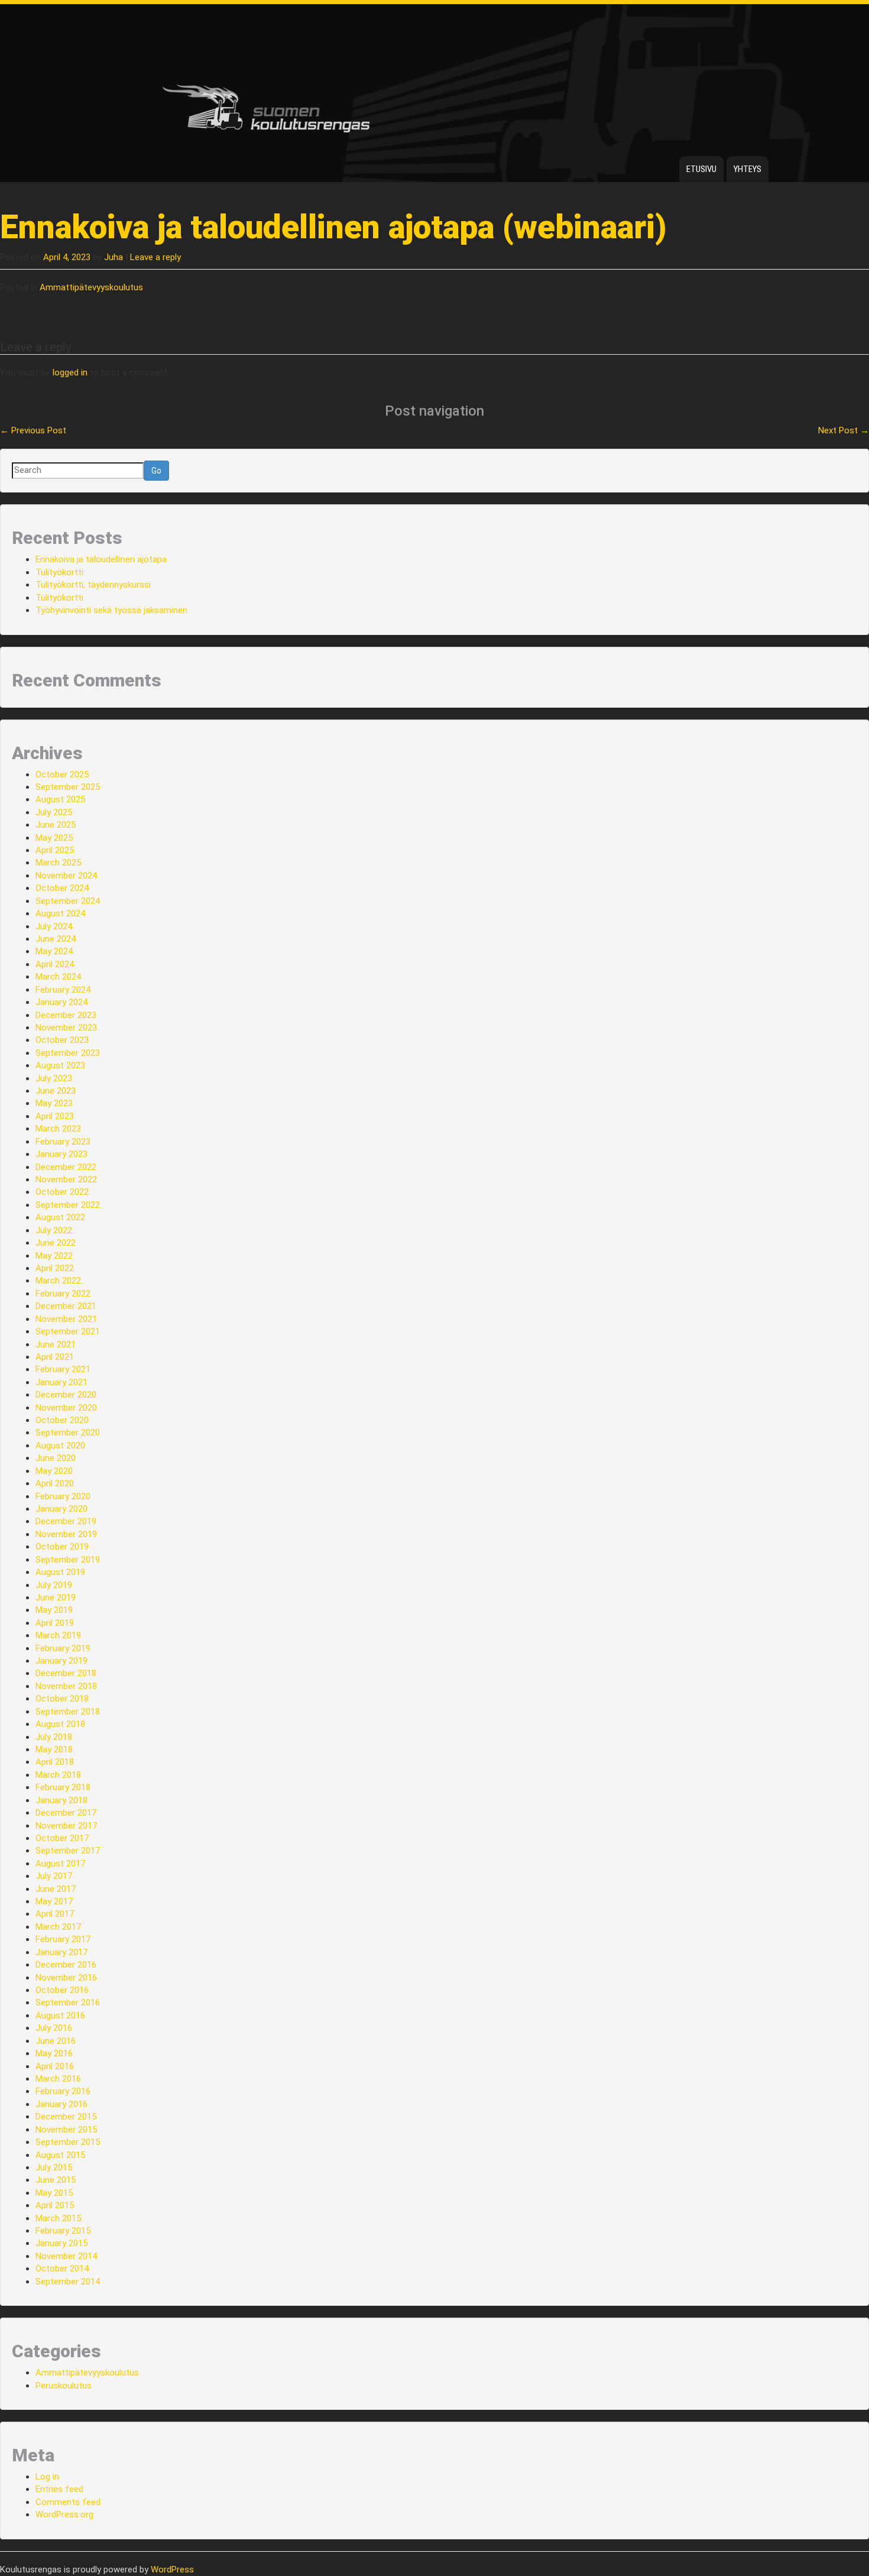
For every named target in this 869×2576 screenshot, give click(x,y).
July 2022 (54, 1230)
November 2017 (66, 1826)
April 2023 (55, 1116)
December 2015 (66, 2117)
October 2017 (62, 1838)
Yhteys (748, 169)
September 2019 (68, 1560)
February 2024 (63, 990)
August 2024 (60, 913)
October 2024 (62, 888)
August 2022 (60, 1217)
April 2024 (55, 964)
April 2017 (55, 1914)
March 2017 (58, 1927)
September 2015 (68, 2142)
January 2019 (61, 1661)
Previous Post (33, 430)
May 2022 (54, 1256)
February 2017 (63, 1939)
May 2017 (54, 1901)
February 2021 (63, 1369)
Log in (47, 2477)
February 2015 (63, 2231)
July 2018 (54, 1737)
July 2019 (54, 1585)
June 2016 (56, 2041)
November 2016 (66, 1978)
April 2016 (55, 2066)
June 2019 (56, 1598)
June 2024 (56, 939)
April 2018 (55, 1762)
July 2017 (54, 1876)
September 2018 (68, 1712)
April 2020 (55, 1483)
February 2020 (63, 1496)
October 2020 (62, 1420)
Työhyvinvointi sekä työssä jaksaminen (111, 610)
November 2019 (66, 1534)
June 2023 (56, 1091)
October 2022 (62, 1192)
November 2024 (66, 876)
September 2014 (68, 2282)
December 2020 (66, 1395)
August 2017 (60, 1864)
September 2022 (68, 1205)
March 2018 (58, 1775)
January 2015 (61, 2243)
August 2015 (60, 2155)
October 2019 (62, 1547)
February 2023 (63, 1142)
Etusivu (701, 169)
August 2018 (60, 1724)
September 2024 (68, 901)
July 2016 (54, 2028)
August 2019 (60, 1572)
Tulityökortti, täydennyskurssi (93, 585)
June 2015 (56, 2180)
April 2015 (55, 2205)
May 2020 (54, 1471)
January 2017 (61, 1952)
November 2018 (66, 1686)
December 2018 (66, 1673)
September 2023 (68, 1053)
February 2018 (63, 1787)
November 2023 (66, 1028)
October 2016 (62, 1990)
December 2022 (66, 1167)
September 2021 (68, 1331)
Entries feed (59, 2489)
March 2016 (58, 2079)
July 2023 (54, 1078)
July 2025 (54, 812)
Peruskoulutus (64, 2386)
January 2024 (61, 1002)
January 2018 (61, 1800)
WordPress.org (64, 2515)
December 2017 (66, 1813)
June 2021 (56, 1344)
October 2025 (62, 775)
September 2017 (68, 1851)
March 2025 (58, 863)
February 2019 (63, 1648)
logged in (70, 372)
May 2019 (54, 1610)
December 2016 (66, 1965)
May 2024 (54, 951)
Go (156, 471)
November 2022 (66, 1180)
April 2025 (55, 850)
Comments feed (68, 2502)
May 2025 (54, 838)
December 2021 (66, 1306)
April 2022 (55, 1268)
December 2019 (66, 1521)
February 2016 (63, 2091)
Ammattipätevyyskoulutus (91, 287)
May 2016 (54, 2053)
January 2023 (61, 1154)
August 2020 (60, 1446)
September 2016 (68, 2003)
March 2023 (58, 1129)
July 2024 (54, 926)
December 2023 (66, 1015)
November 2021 (66, 1319)
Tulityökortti (59, 572)
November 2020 (66, 1408)
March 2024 (58, 977)
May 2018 (54, 1749)
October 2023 (62, 1040)
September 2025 (68, 787)
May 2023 (54, 1103)
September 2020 (68, 1433)
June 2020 (56, 1458)
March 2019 (58, 1635)
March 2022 (58, 1281)
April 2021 (55, 1357)
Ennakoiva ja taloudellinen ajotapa (101, 559)
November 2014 (66, 2256)
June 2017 (56, 1889)
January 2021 (61, 1382)
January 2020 (61, 1509)
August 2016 (60, 2016)
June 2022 (56, 1243)
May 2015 (54, 2193)
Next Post (844, 430)
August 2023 (60, 1065)
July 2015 (54, 2167)
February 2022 (63, 1294)
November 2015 (66, 2130)
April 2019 (55, 1623)
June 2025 (56, 825)
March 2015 (58, 2218)
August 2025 (60, 799)
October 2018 (62, 1699)
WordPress (172, 2569)
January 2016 (61, 2104)
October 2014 (62, 2269)
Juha (114, 257)
